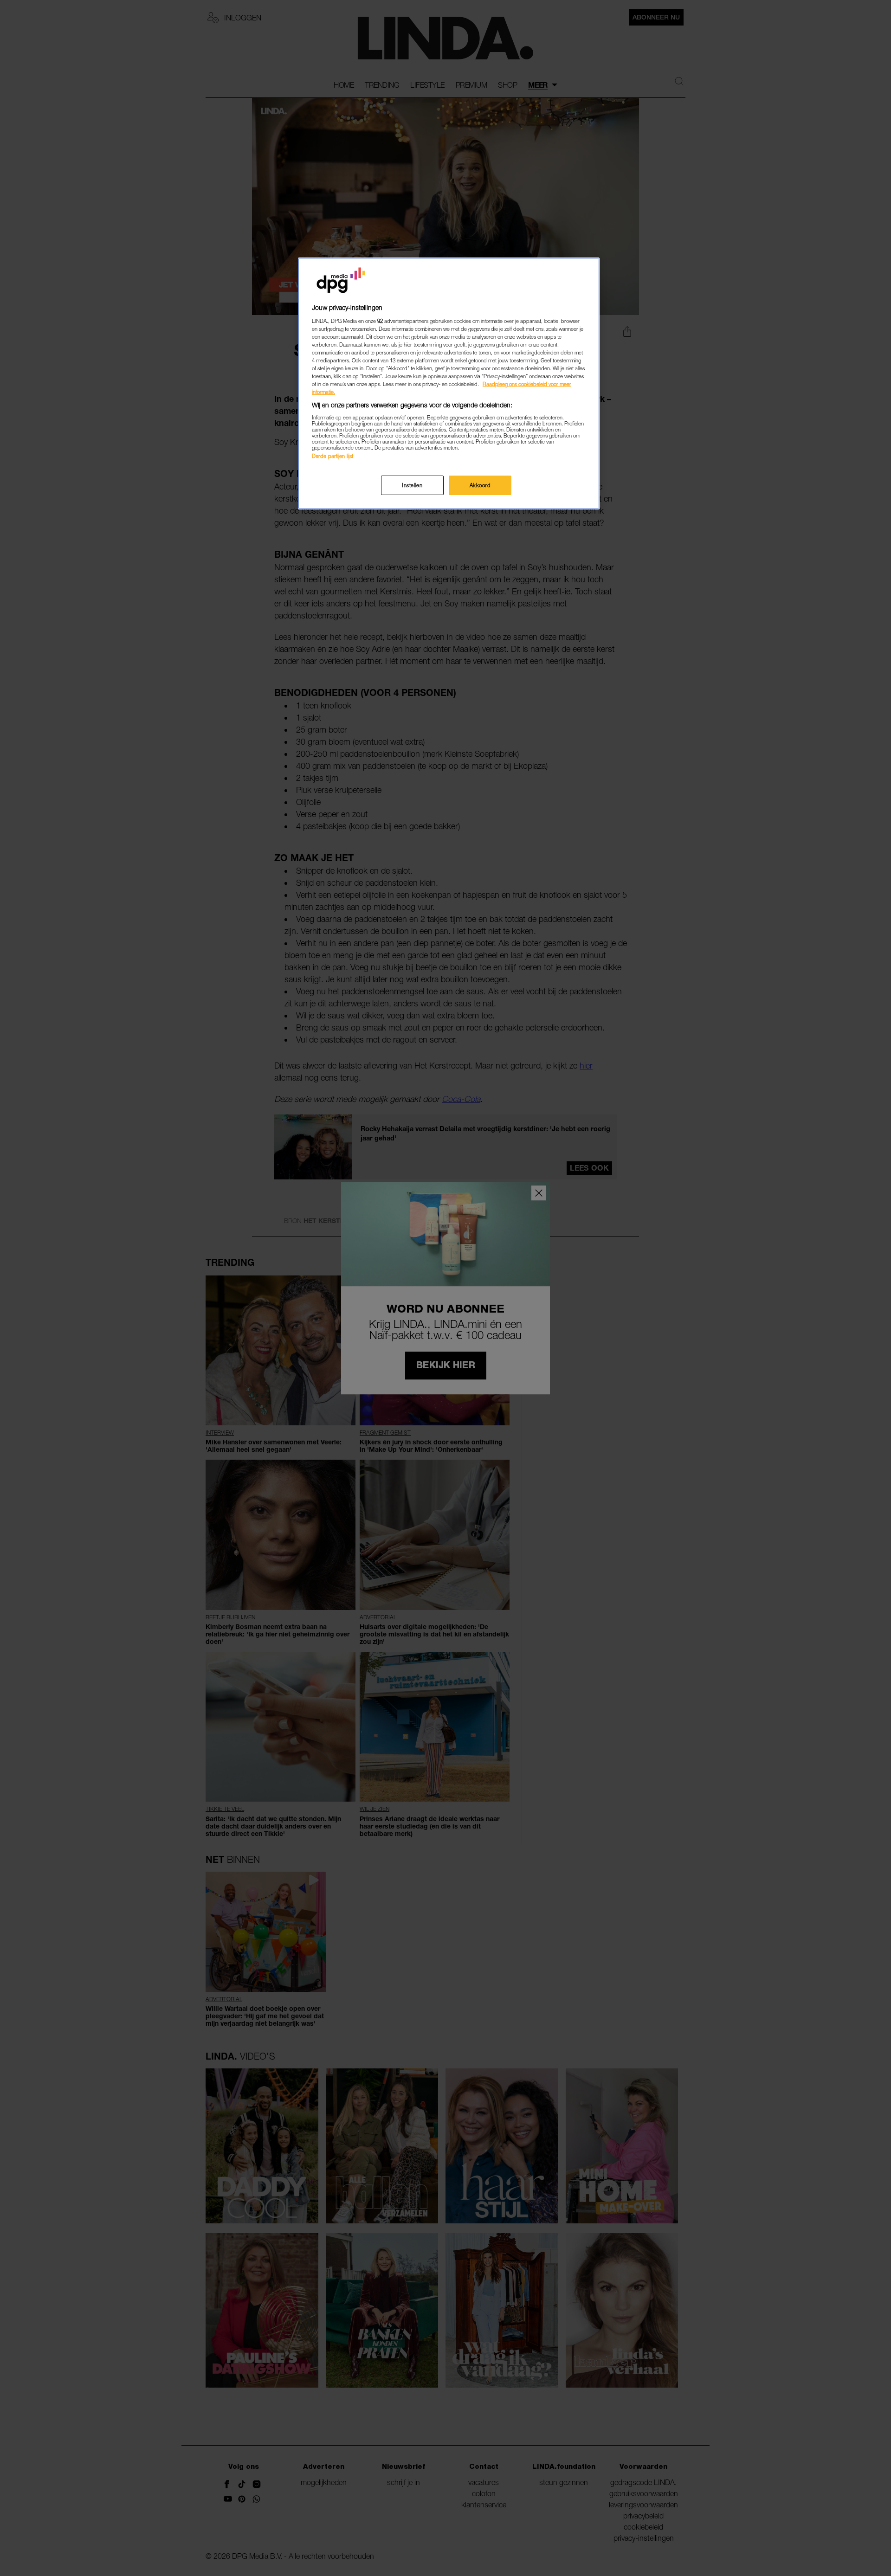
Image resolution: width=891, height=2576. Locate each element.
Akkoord (480, 485)
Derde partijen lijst (333, 456)
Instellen (412, 485)
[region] (449, 383)
